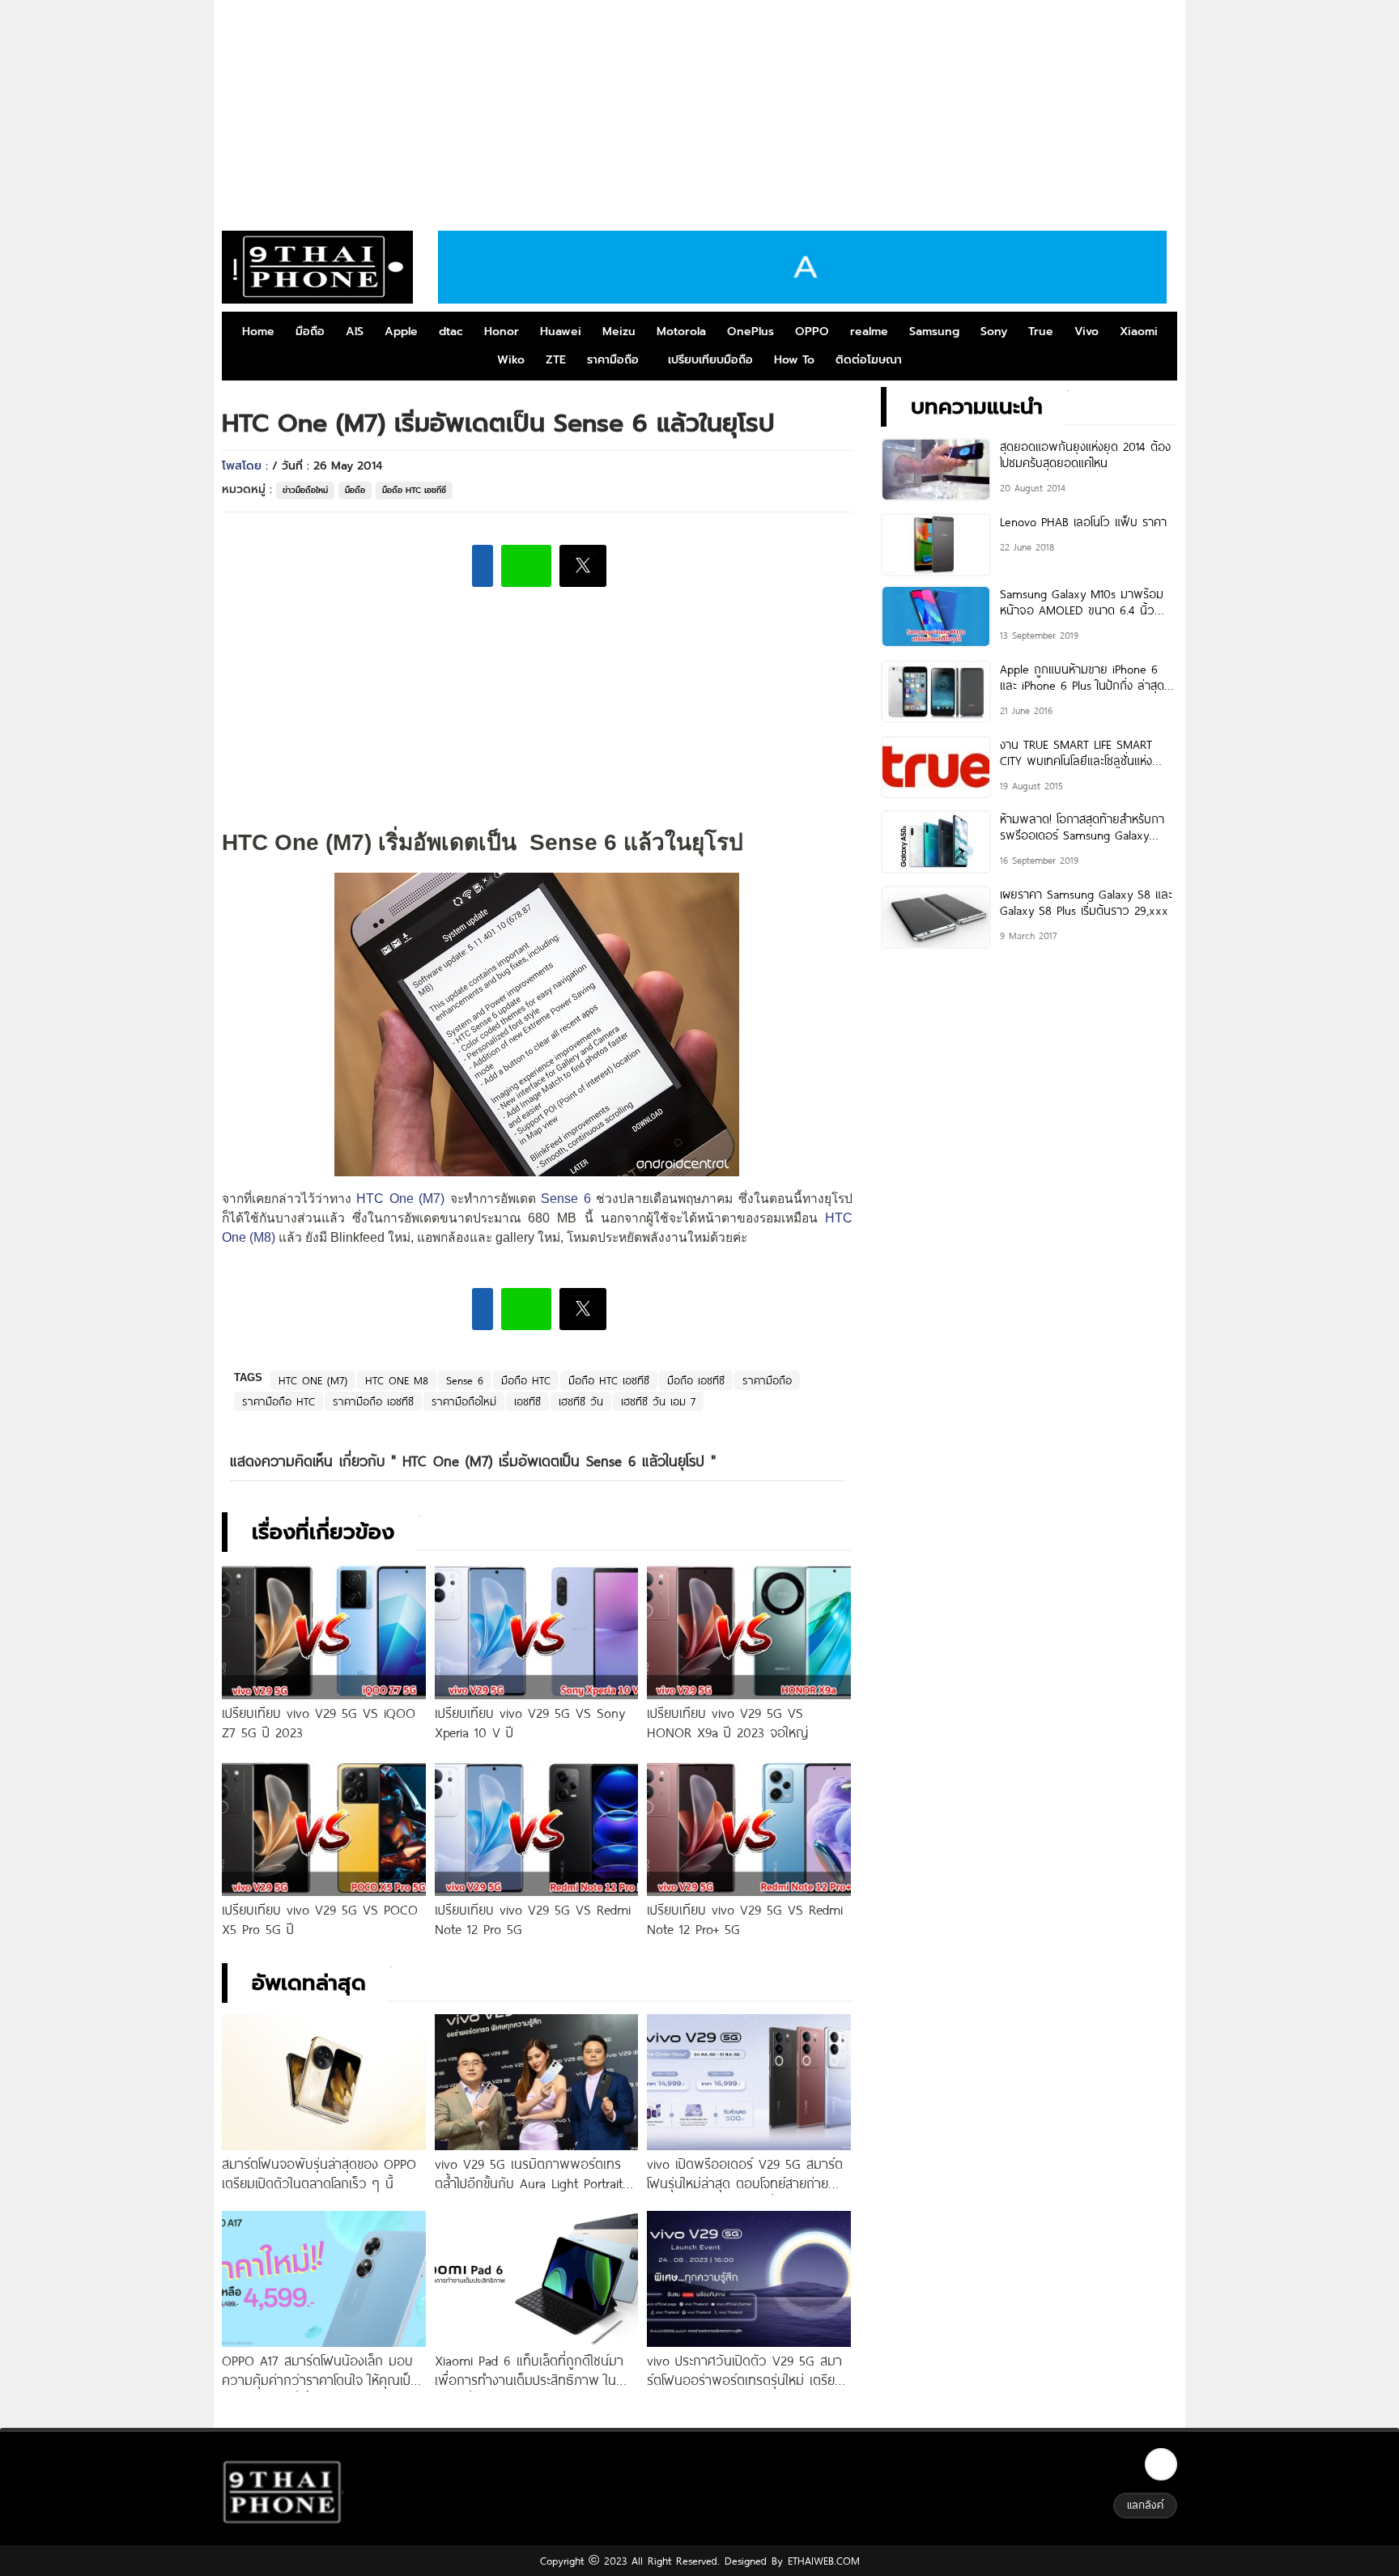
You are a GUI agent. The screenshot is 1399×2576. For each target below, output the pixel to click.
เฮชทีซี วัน (581, 1401)
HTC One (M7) (400, 1199)
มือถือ (310, 332)
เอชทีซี (527, 1401)
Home (258, 332)
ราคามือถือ (613, 360)
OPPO (812, 332)
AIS (355, 332)
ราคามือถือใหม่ (464, 1401)
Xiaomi (1139, 332)
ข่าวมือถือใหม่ (305, 490)
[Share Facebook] (483, 566)
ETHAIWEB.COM (821, 2561)
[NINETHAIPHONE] (317, 267)
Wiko (511, 360)
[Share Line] (526, 566)
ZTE (556, 360)
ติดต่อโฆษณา (869, 360)
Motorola (681, 332)
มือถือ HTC (526, 1380)
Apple (401, 332)
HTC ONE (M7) (313, 1380)
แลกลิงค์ (1145, 2505)
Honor (502, 332)
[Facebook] (1161, 2464)
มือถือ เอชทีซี (696, 1380)
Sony (994, 332)
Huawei (561, 332)
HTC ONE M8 (397, 1380)
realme (869, 332)
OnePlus (751, 332)
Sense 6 (563, 1199)
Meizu (619, 332)
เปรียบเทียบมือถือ (710, 360)
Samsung (934, 332)
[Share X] (583, 566)
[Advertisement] (699, 109)
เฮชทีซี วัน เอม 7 (658, 1401)
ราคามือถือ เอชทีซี (373, 1401)
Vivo (1086, 332)
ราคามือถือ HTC (279, 1401)
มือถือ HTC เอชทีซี (414, 490)
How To (794, 360)
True (1041, 332)
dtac (451, 332)
